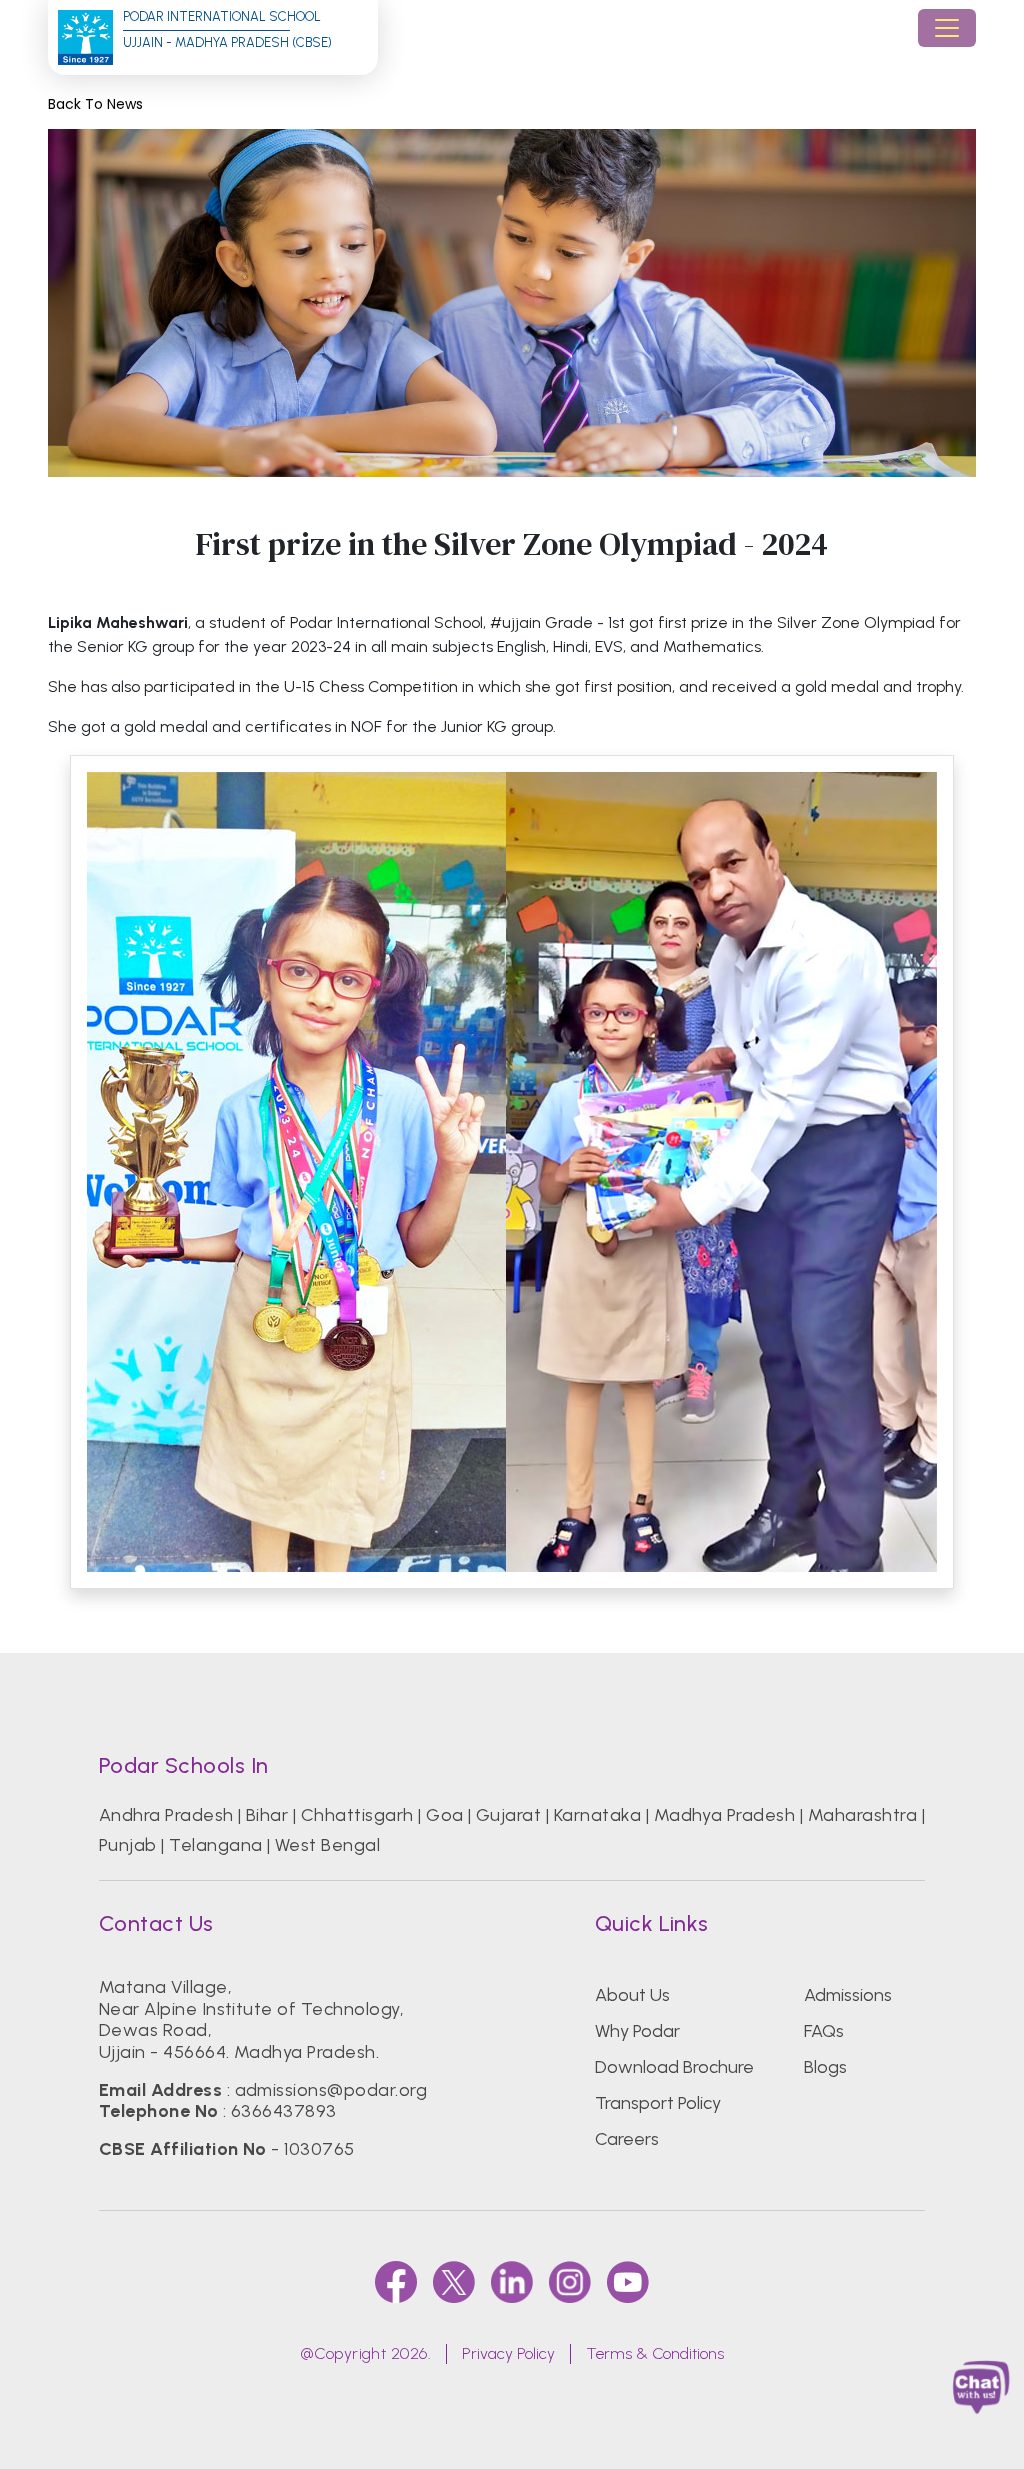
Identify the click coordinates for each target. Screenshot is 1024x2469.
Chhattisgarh (357, 1815)
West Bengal (327, 1845)
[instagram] (570, 2282)
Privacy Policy (508, 2353)
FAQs (824, 2031)
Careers (627, 2139)
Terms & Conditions (655, 2353)
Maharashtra (862, 1815)
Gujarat (508, 1815)
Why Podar (637, 2031)
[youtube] (628, 2282)
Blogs (825, 2067)
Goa (444, 1815)
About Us (632, 1995)
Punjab (128, 1845)
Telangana (215, 1845)
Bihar (267, 1815)
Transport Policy (658, 2103)
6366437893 (284, 2111)
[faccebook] (396, 2282)
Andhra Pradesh (166, 1815)
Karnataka (597, 1815)
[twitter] (454, 2282)
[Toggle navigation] (947, 28)
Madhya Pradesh (725, 1815)
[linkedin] (512, 2282)
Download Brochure (674, 2067)
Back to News (95, 104)
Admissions (848, 1995)
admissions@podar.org (331, 2090)
